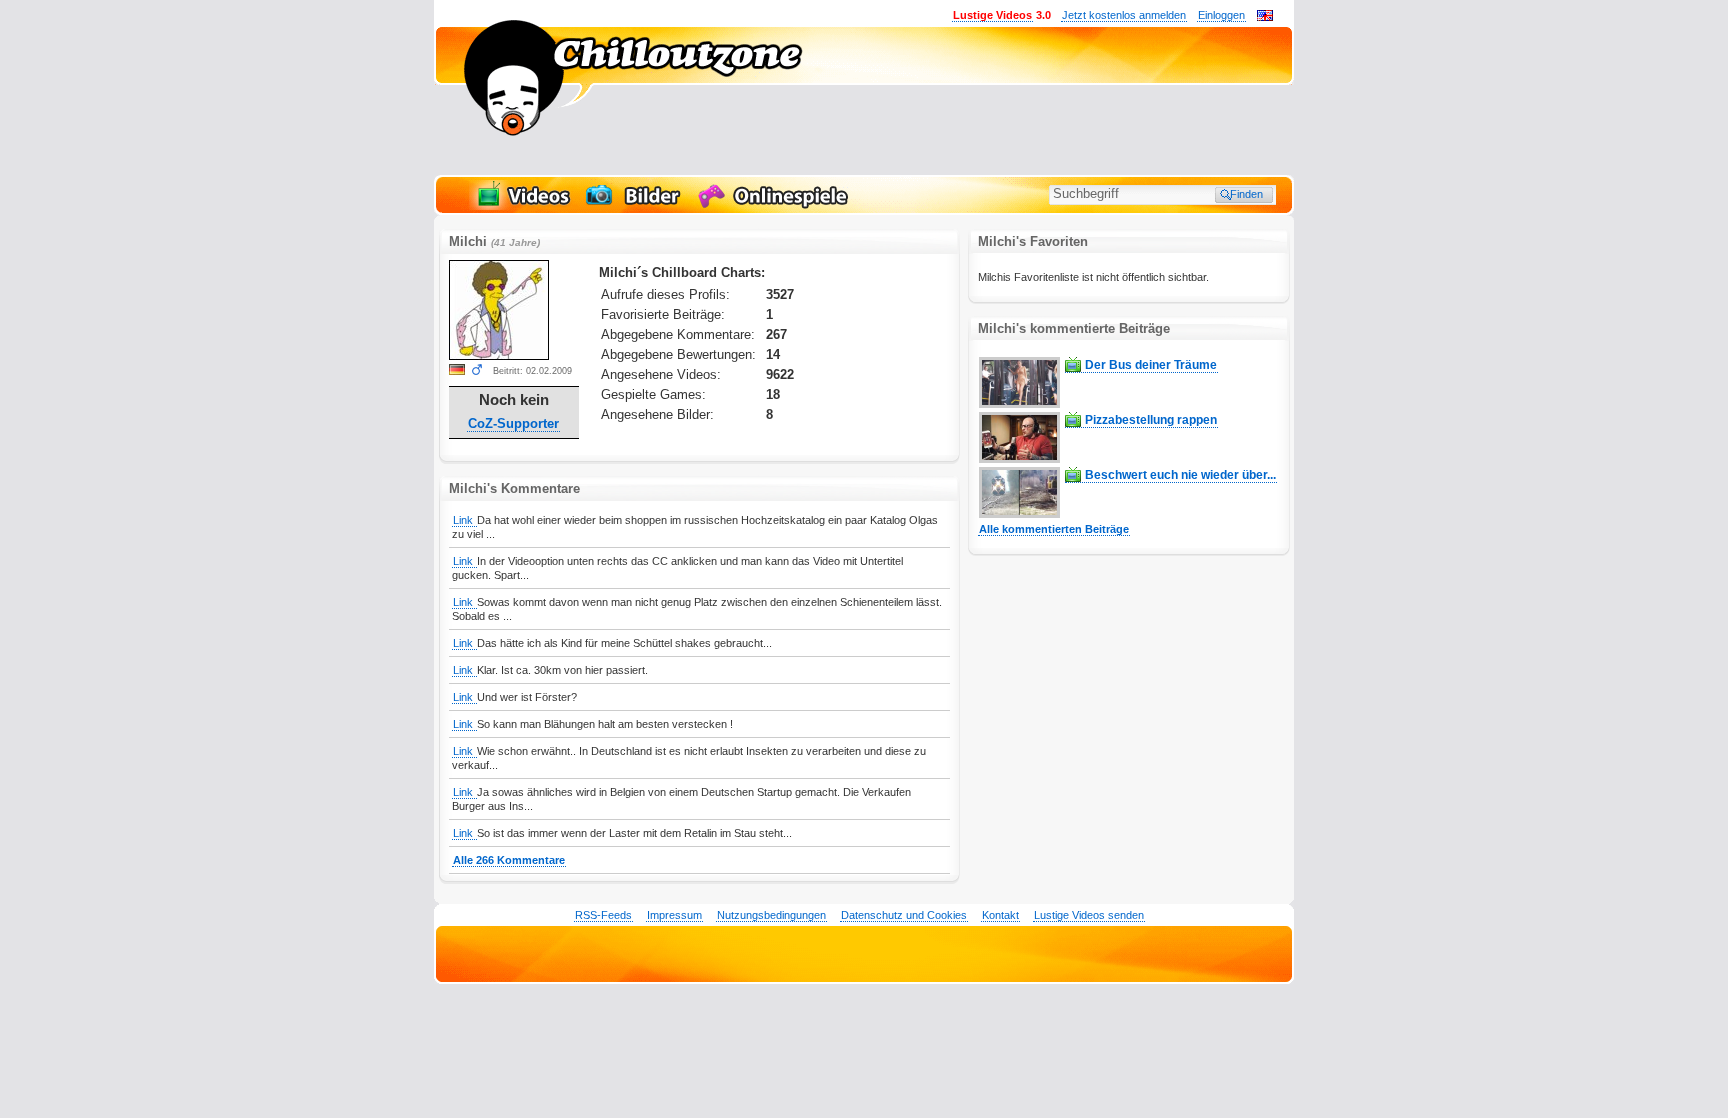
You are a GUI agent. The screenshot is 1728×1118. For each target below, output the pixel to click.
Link (464, 520)
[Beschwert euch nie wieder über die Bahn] (1019, 514)
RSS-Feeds (603, 915)
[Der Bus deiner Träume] (1019, 404)
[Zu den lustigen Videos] (522, 206)
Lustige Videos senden (1089, 915)
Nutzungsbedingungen (771, 915)
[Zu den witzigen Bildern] (634, 206)
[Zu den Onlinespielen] (776, 206)
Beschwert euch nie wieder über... (1180, 475)
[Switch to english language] (1265, 17)
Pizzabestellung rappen (1151, 420)
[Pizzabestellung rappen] (1019, 459)
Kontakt (1000, 915)
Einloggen (1221, 15)
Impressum (674, 915)
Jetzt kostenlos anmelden (1124, 15)
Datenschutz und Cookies (904, 915)
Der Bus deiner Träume (1151, 365)
